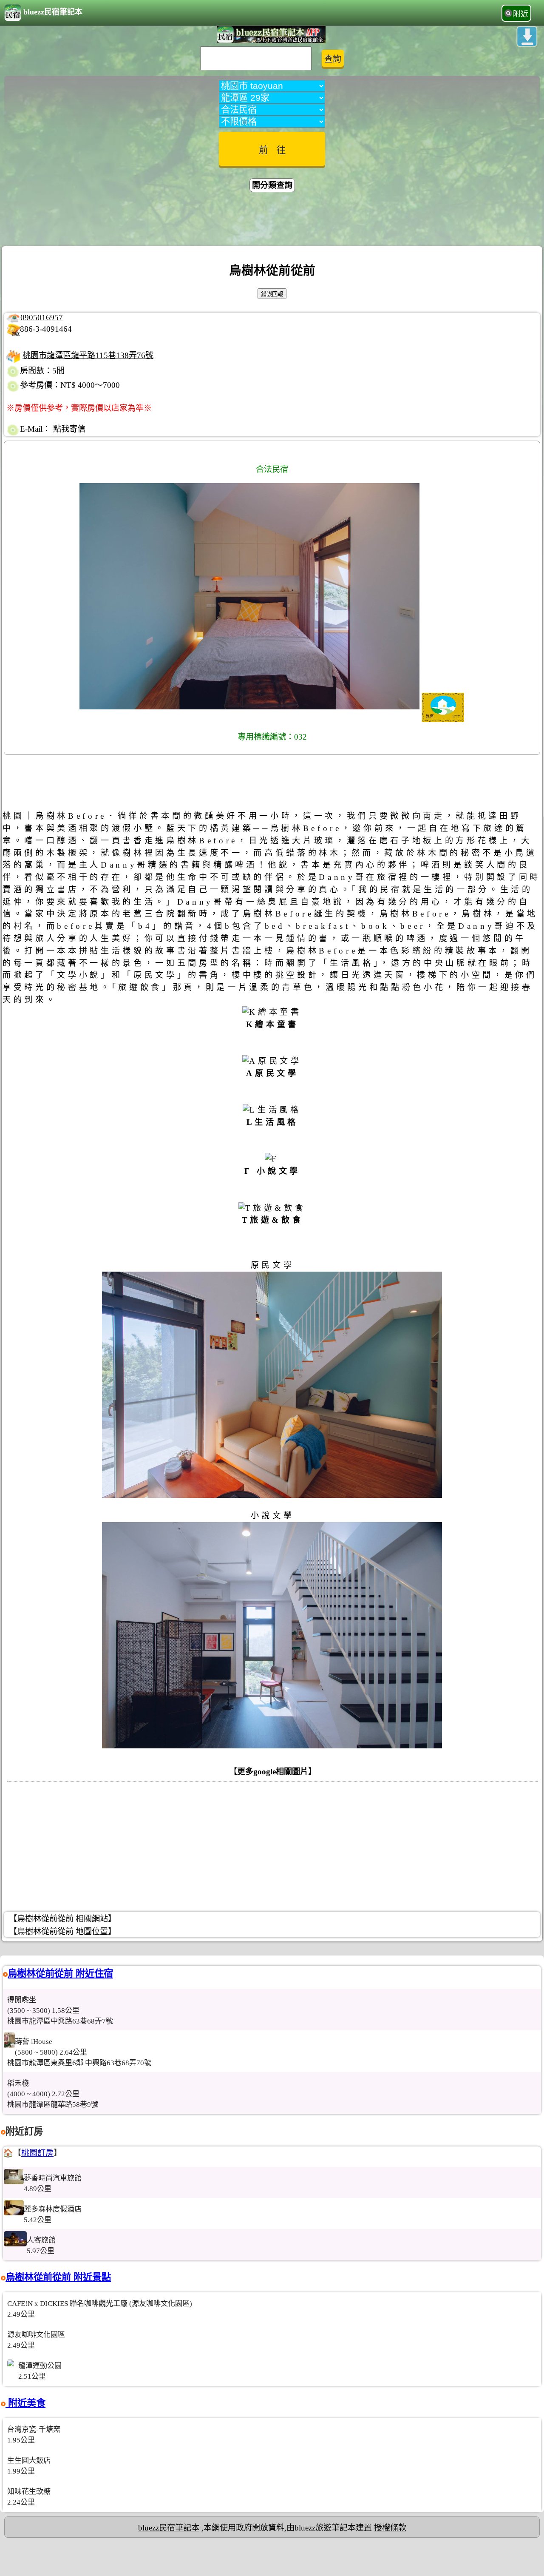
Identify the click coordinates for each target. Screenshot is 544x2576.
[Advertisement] (272, 220)
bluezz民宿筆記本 (53, 12)
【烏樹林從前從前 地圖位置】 (62, 1931)
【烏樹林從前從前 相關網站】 (62, 1919)
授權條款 (390, 2528)
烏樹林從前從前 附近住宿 (60, 1974)
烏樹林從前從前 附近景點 (58, 2277)
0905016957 (42, 317)
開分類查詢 (272, 185)
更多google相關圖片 (273, 1772)
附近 (521, 14)
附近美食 (25, 2403)
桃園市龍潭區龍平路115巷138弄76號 (88, 355)
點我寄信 (69, 429)
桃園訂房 (37, 2153)
